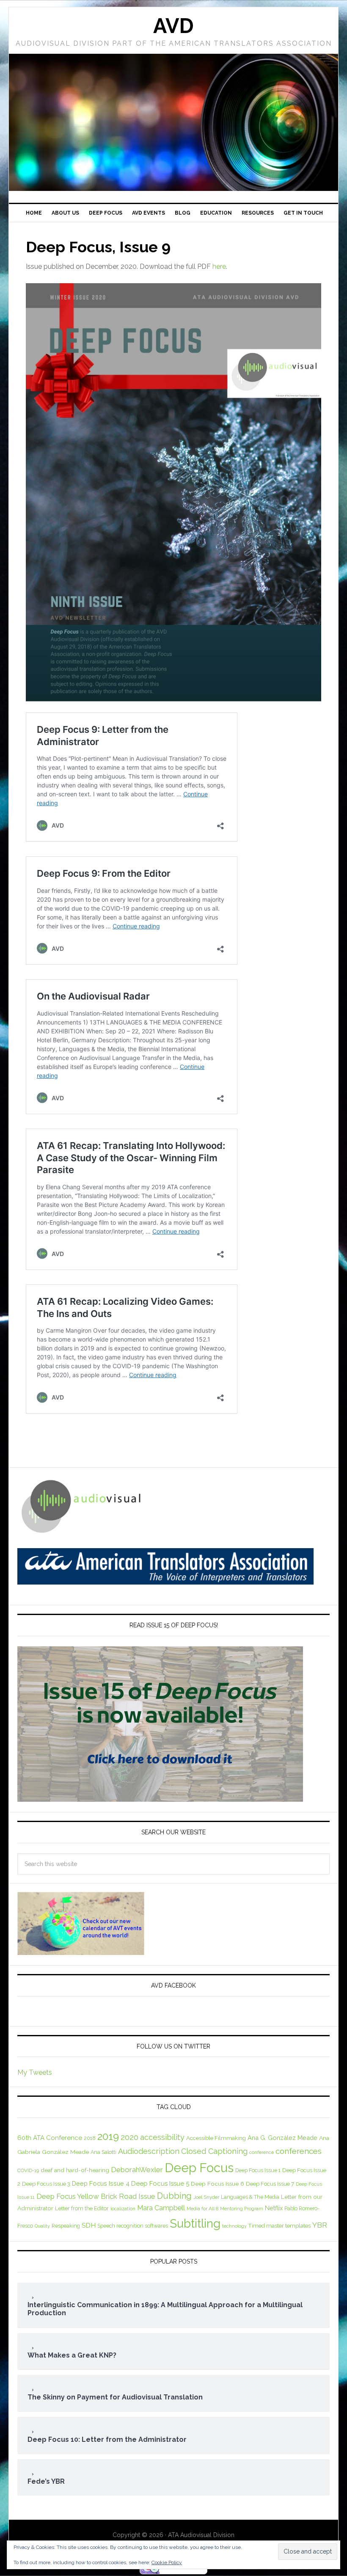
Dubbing (174, 2196)
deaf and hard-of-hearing (75, 2170)
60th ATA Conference (50, 2138)
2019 (108, 2136)
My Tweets (35, 2072)
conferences (299, 2151)
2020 (129, 2137)
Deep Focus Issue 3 (46, 2184)
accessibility (162, 2137)
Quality (42, 2226)
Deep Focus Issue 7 (270, 2184)
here (219, 266)
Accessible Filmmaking (216, 2138)
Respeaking (66, 2226)
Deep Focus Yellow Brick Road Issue (96, 2196)
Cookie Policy (167, 2562)
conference (262, 2152)
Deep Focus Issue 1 (258, 2170)
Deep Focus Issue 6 (218, 2184)
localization (123, 2209)
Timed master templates (280, 2226)
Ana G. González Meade (282, 2138)
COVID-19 (28, 2170)
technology (234, 2226)
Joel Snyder (206, 2197)
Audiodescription (149, 2151)
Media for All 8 (202, 2209)
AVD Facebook (173, 1985)
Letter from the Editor (82, 2208)
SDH (89, 2225)
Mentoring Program (242, 2209)
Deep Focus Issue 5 (160, 2184)
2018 (90, 2138)
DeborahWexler (137, 2170)
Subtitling (195, 2223)
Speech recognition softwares (133, 2226)
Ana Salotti (103, 2152)
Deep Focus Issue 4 (101, 2183)
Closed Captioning (214, 2151)
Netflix (274, 2208)
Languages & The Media (250, 2197)
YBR (320, 2225)
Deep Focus (199, 2168)
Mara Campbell (161, 2208)
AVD (173, 26)
